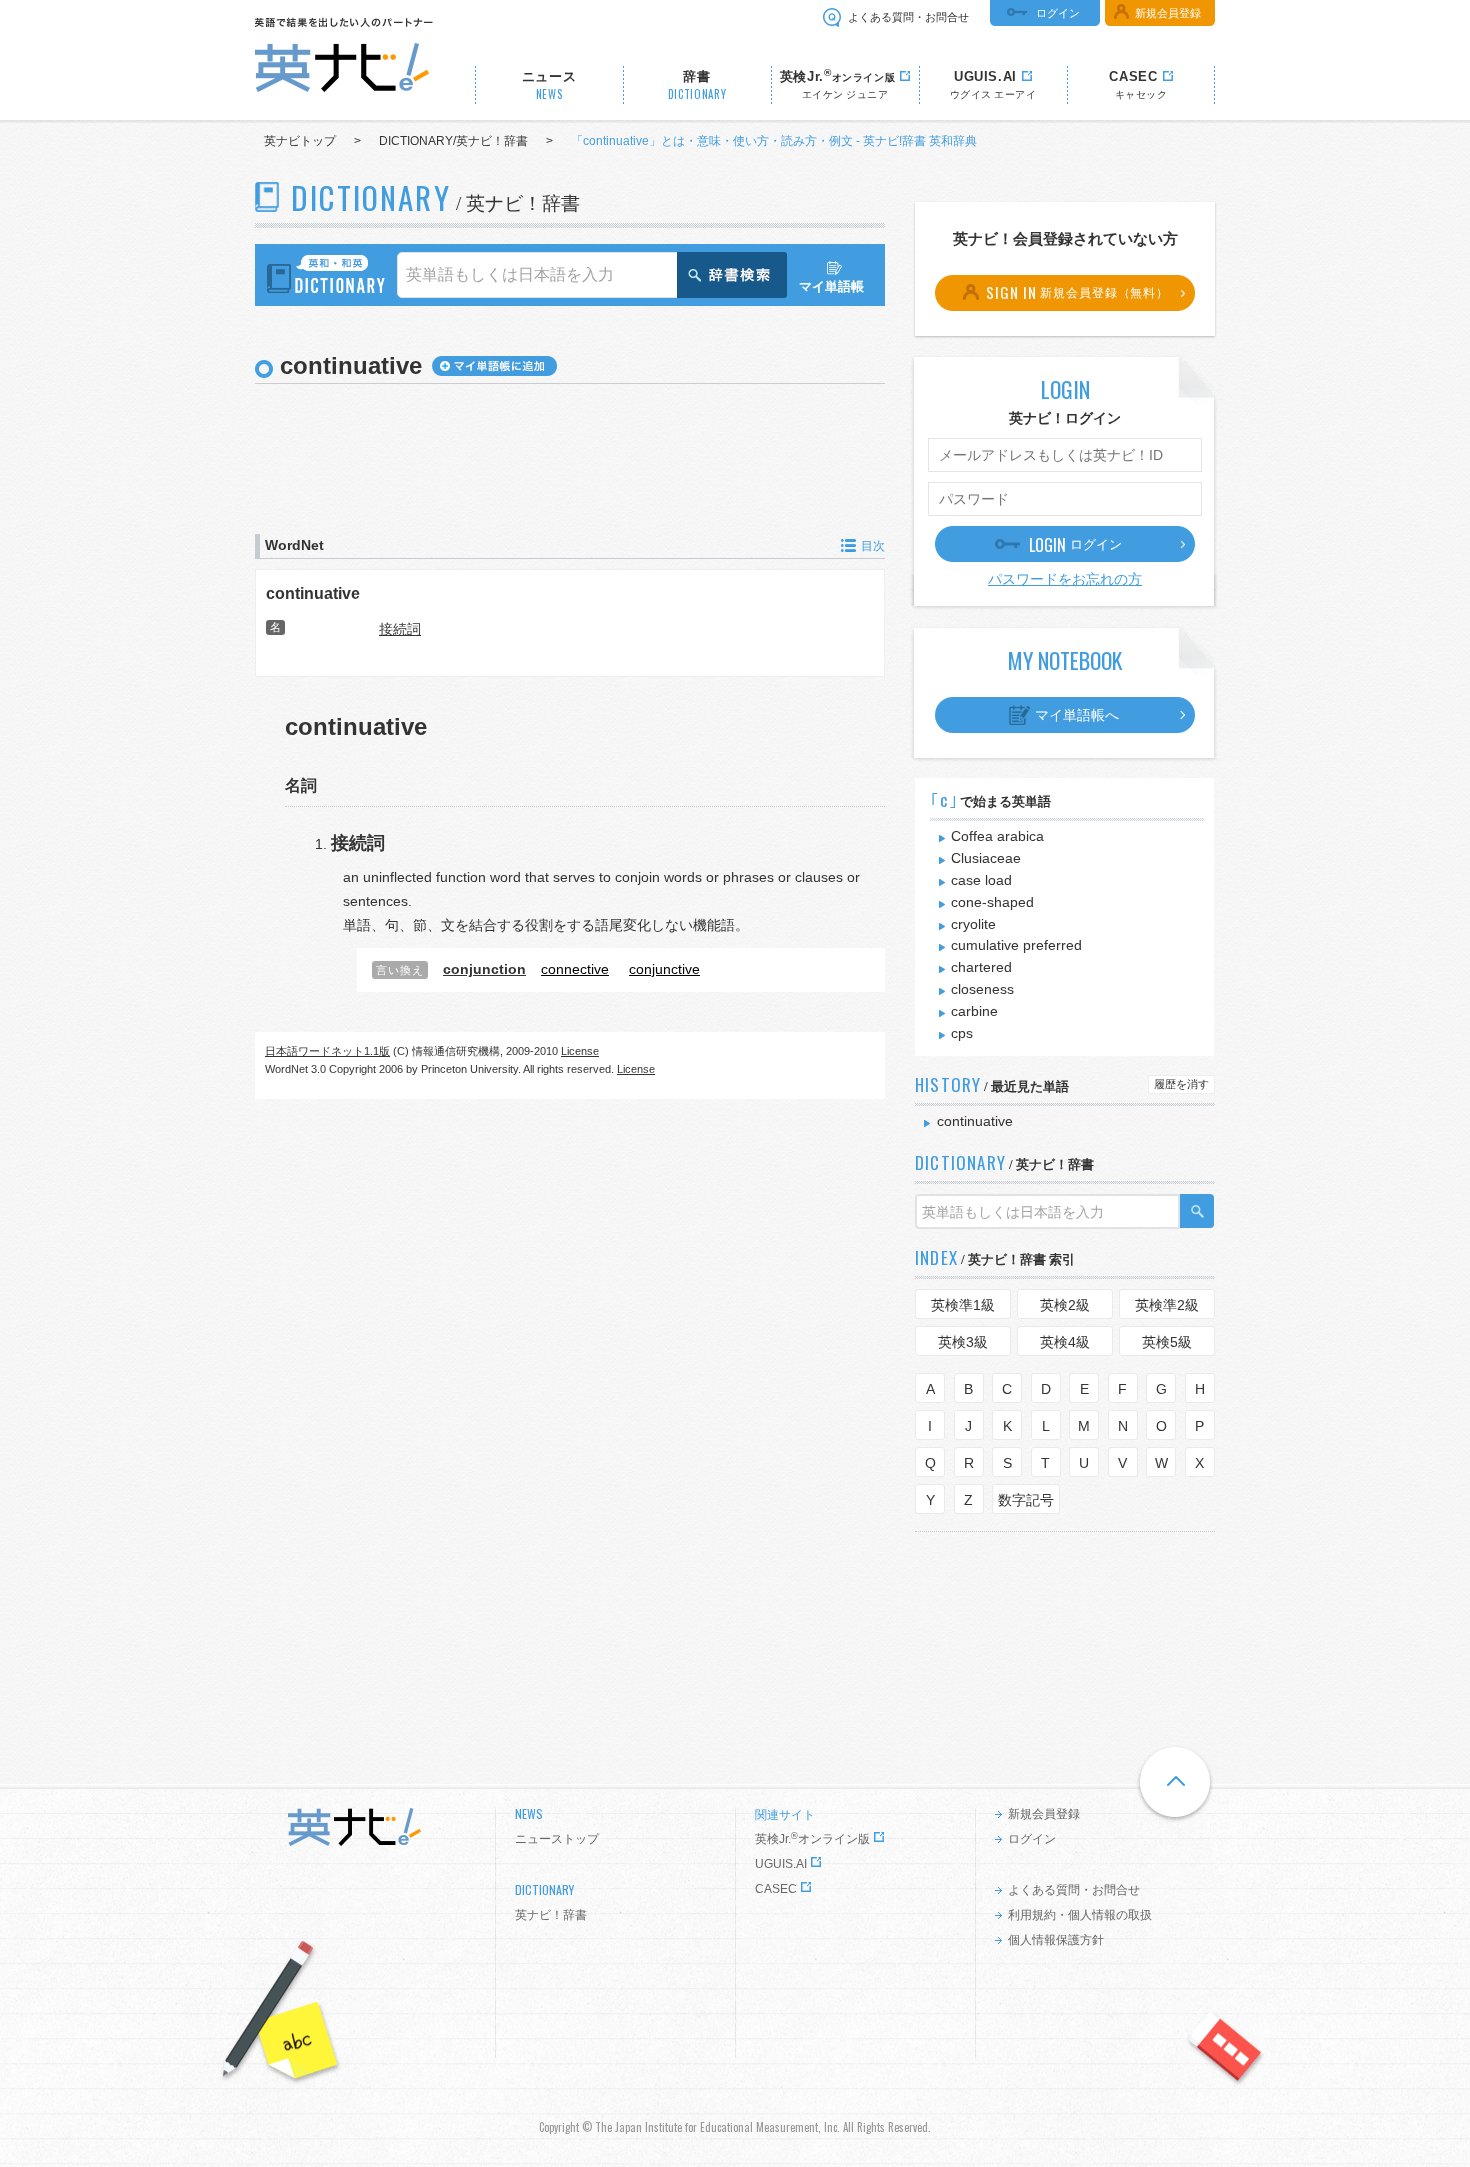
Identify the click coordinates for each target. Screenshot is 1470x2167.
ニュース (549, 85)
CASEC (776, 1889)
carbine (974, 1011)
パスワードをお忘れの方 (1065, 579)
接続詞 (400, 629)
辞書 (697, 85)
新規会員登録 (1168, 13)
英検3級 (963, 1342)
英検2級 (1065, 1305)
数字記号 (1026, 1500)
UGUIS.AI (781, 1864)
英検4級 (1065, 1342)
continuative (313, 593)
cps (962, 1033)
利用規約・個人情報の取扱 (1080, 1915)
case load (981, 880)
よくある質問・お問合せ (908, 17)
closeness (982, 989)
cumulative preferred (1016, 945)
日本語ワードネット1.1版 (327, 1051)
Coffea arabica (997, 836)
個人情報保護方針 (1056, 1940)
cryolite (973, 924)
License (580, 1051)
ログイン (1058, 13)
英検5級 (1167, 1342)
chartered (981, 967)
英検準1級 (963, 1305)
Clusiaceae (986, 858)
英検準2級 (1167, 1305)
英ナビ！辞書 (551, 1915)
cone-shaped (992, 902)
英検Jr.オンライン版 (812, 1839)
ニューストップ (557, 1839)
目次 (873, 546)
